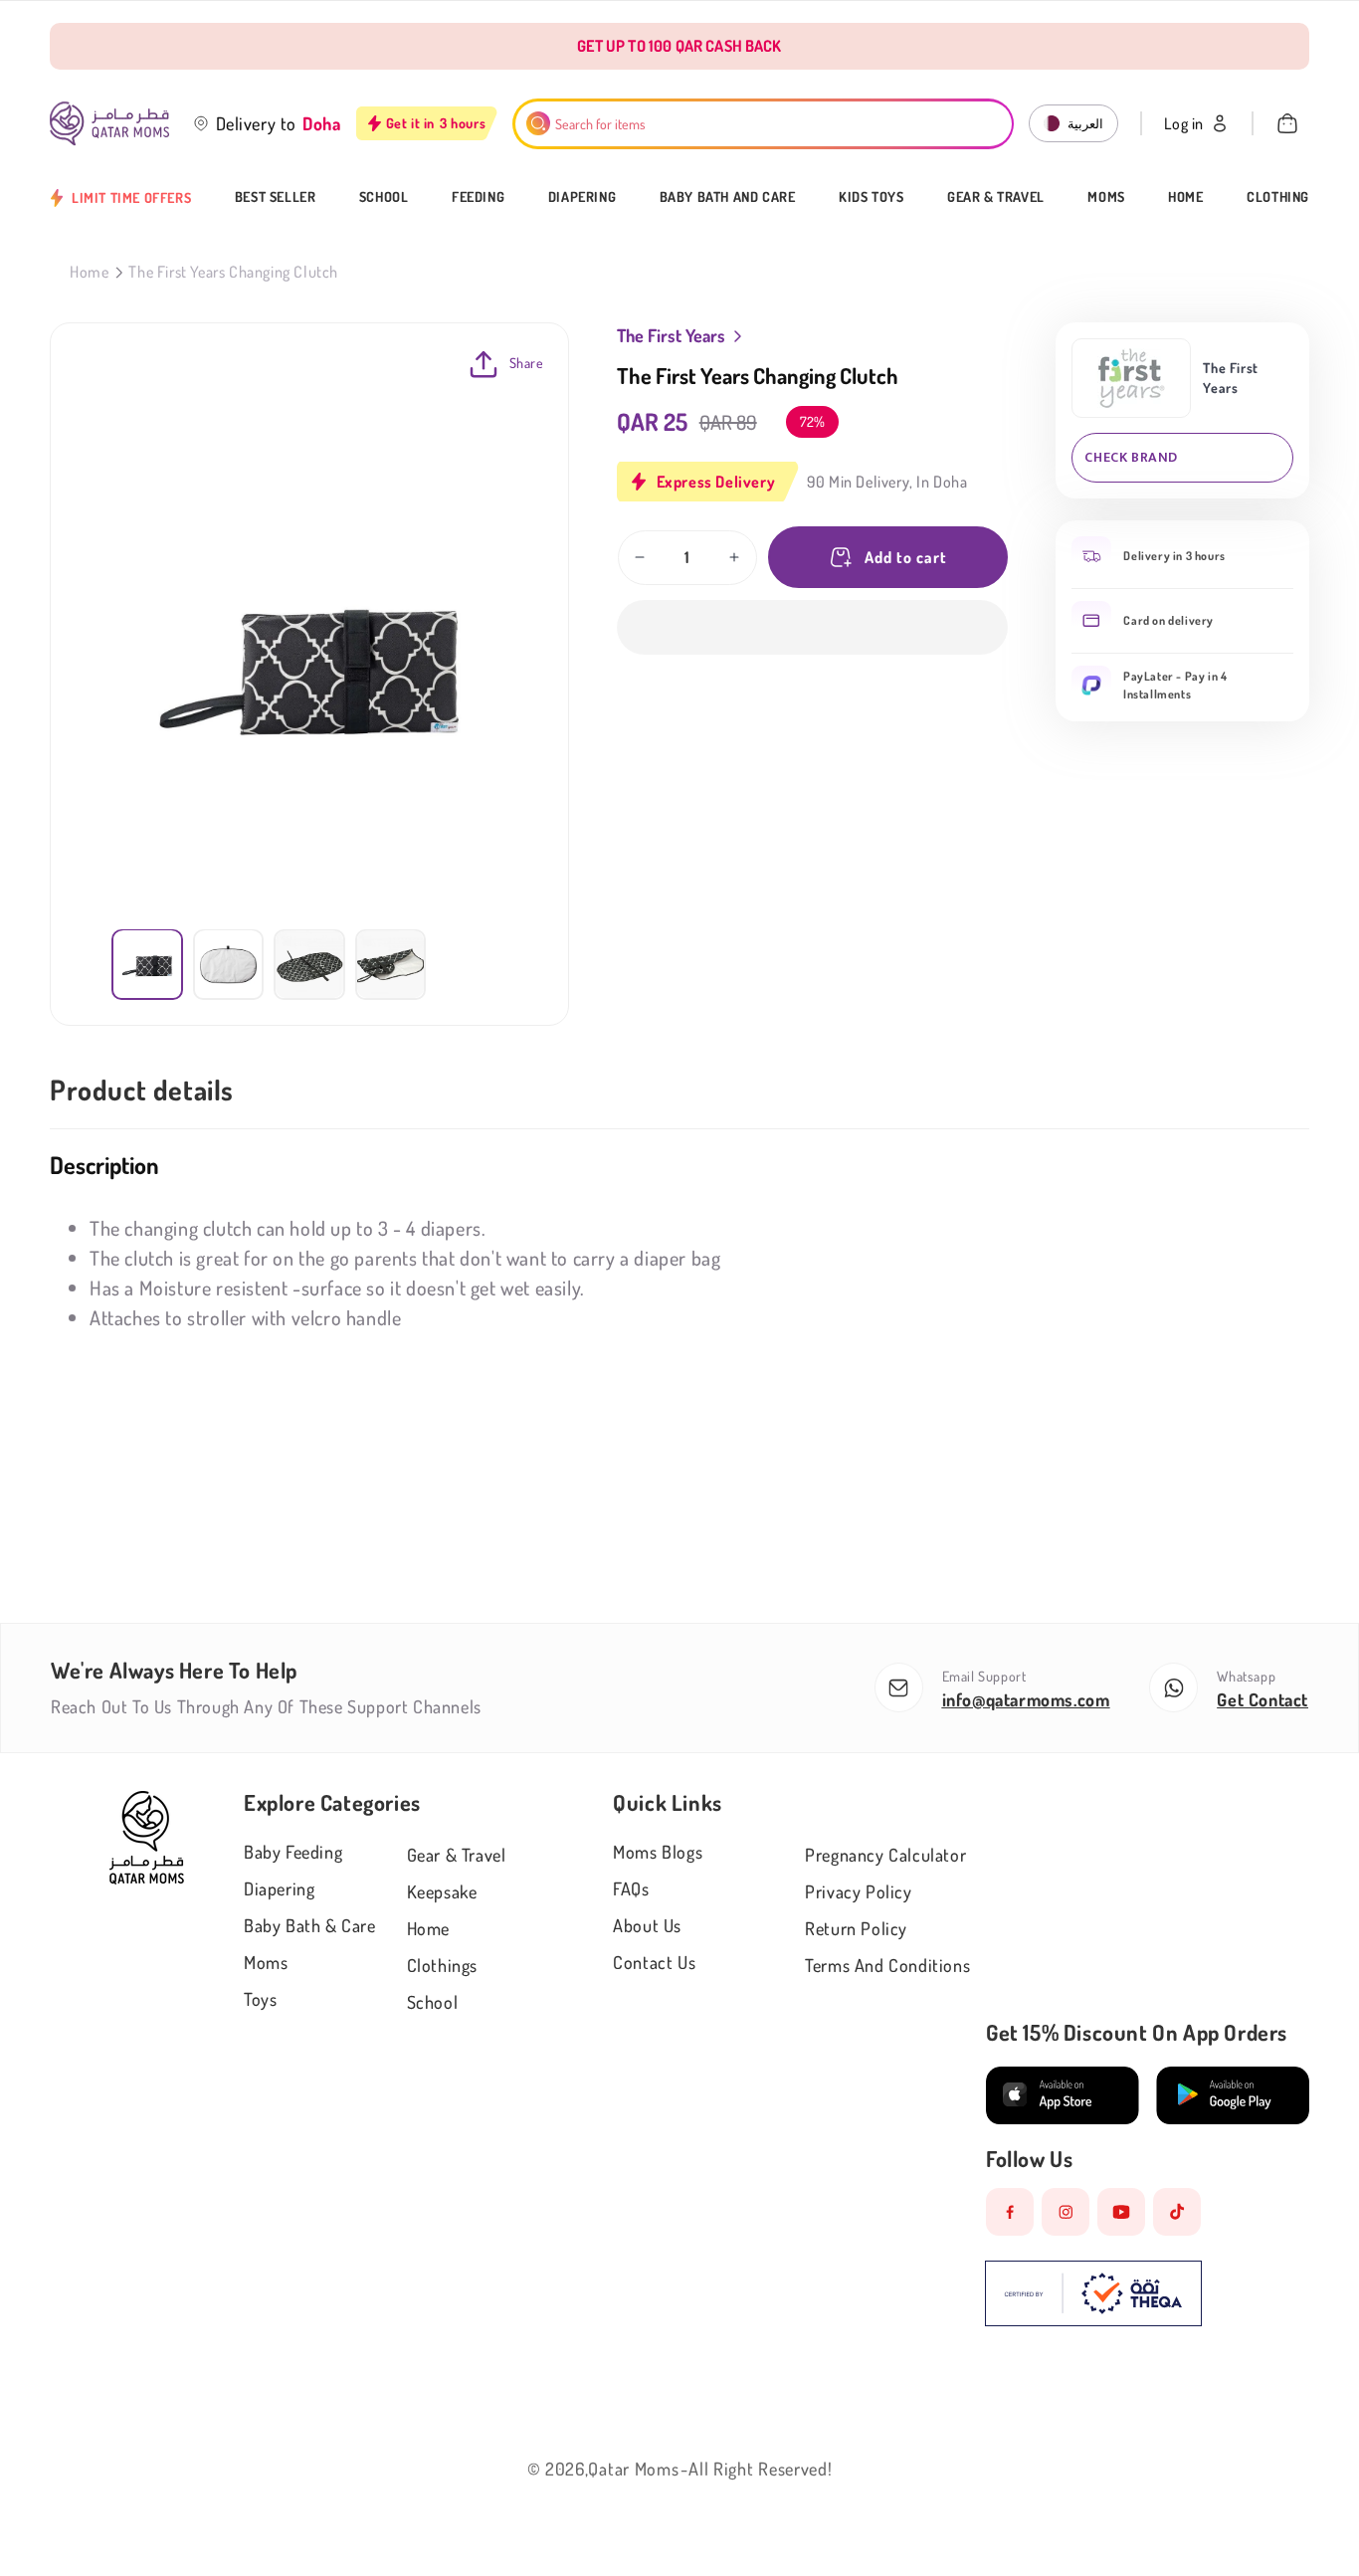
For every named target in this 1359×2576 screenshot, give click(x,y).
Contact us (654, 1962)
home (428, 1928)
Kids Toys (871, 197)
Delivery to (257, 123)
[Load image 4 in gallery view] (391, 964)
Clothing (1278, 197)
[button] (813, 627)
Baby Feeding (293, 1852)
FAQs (631, 1888)
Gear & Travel (996, 197)
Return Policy (856, 1928)
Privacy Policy (858, 1891)
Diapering (582, 197)
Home (1185, 197)
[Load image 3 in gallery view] (309, 964)
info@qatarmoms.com (1026, 1699)
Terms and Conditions (887, 1965)
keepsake (442, 1891)
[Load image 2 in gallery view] (229, 964)
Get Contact (1262, 1699)
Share (527, 363)
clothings (442, 1965)
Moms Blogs (658, 1852)
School (384, 197)
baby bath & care (310, 1925)
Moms (1106, 197)
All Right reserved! (760, 2469)
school (433, 2002)
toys (260, 1999)
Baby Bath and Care (728, 197)
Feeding (478, 197)
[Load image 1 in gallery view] (147, 964)
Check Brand (1131, 457)
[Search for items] (538, 123)
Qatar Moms (633, 2469)
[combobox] (764, 124)
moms (266, 1962)
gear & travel (457, 1855)
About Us (647, 1925)
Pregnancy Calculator (885, 1855)
